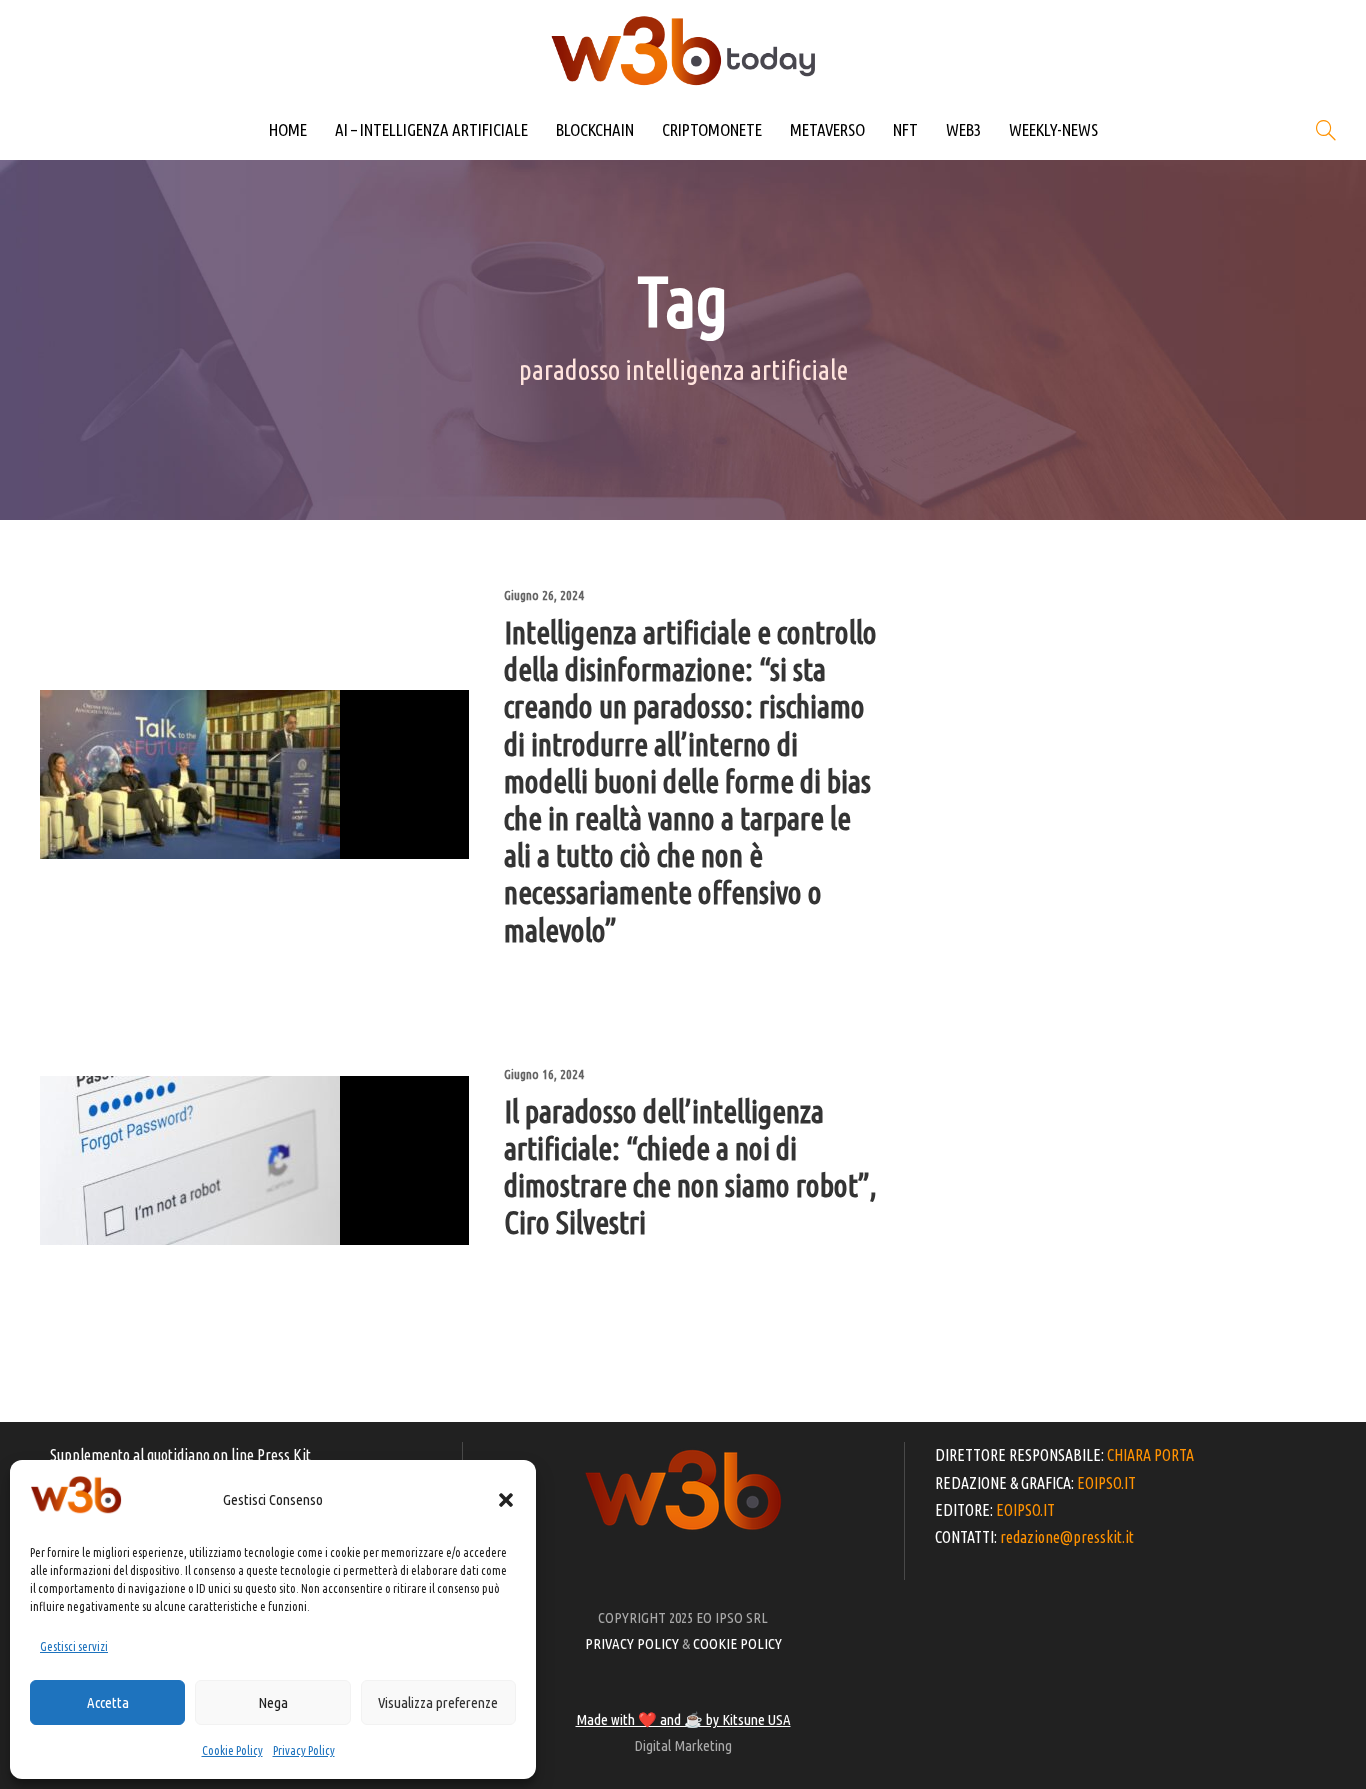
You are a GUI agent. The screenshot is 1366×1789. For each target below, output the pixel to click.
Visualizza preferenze (438, 1702)
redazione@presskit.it (1067, 1537)
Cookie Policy (232, 1750)
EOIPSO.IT (1106, 1483)
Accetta (108, 1702)
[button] (506, 1500)
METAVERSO (827, 129)
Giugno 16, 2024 (544, 1074)
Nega (273, 1702)
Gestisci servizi (74, 1646)
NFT (905, 129)
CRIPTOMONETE (712, 129)
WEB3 (963, 129)
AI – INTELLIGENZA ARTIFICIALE (431, 129)
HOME (288, 129)
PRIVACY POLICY (632, 1643)
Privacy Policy (304, 1750)
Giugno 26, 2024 (544, 595)
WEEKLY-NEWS (1053, 129)
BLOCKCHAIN (595, 129)
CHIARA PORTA (1150, 1455)
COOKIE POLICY (737, 1643)
